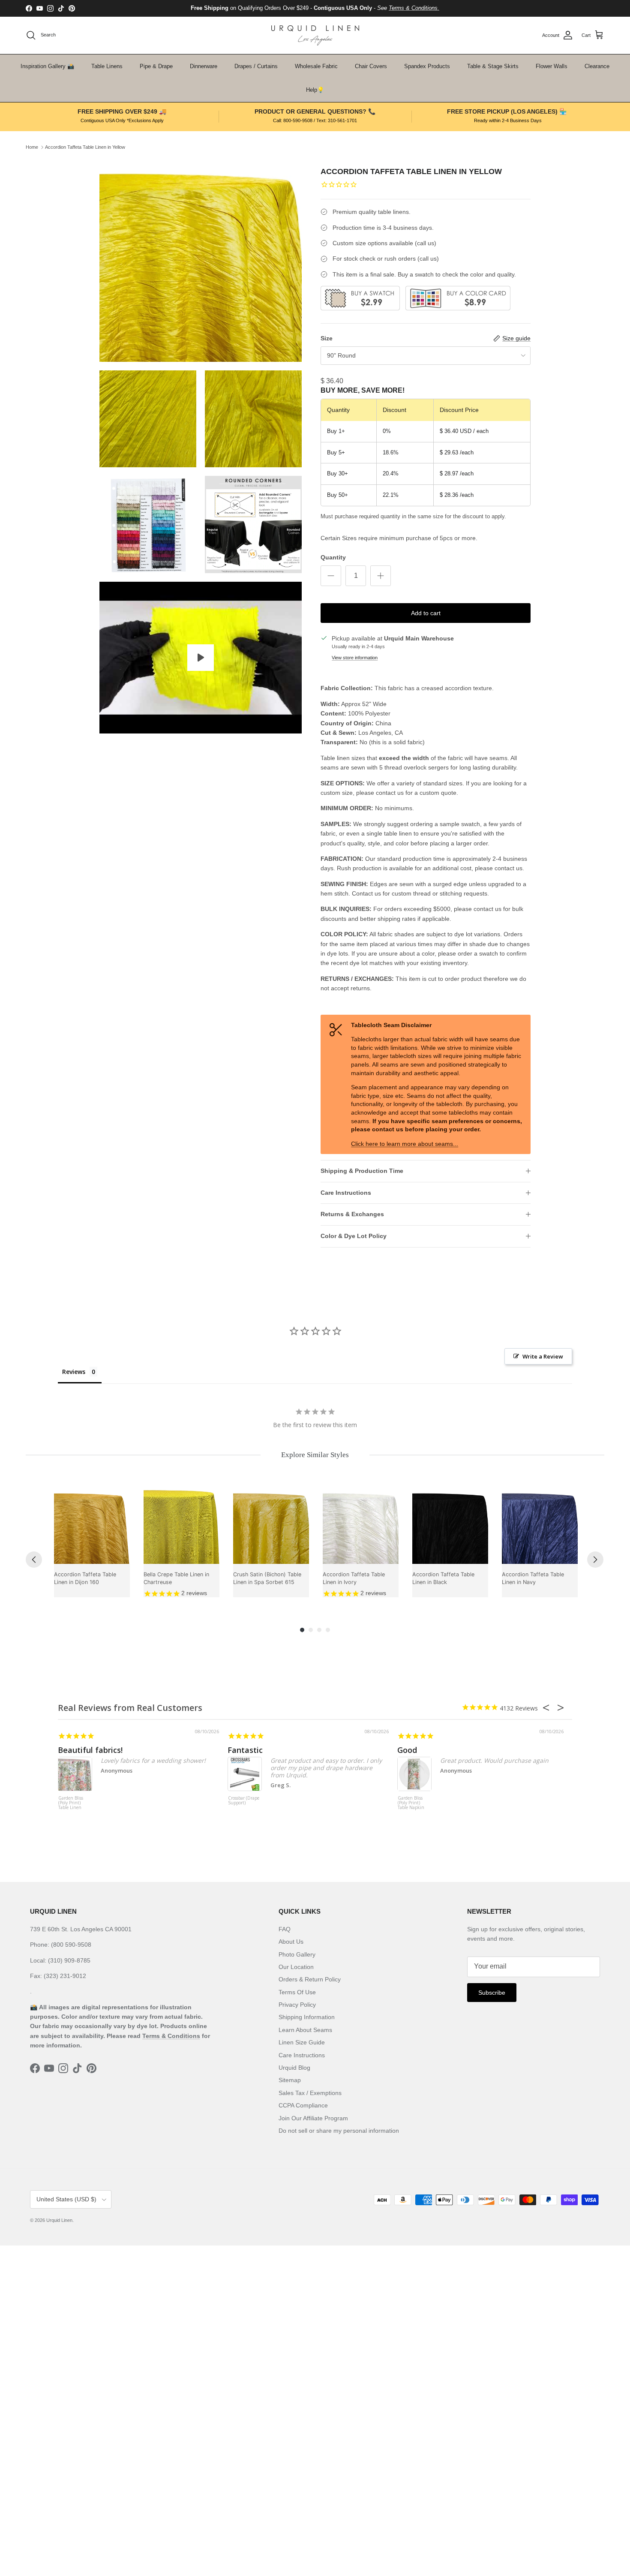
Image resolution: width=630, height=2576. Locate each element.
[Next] (595, 1560)
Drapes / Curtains (256, 66)
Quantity (333, 557)
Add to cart (426, 613)
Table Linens (107, 66)
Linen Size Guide (302, 2042)
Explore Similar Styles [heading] (315, 1455)
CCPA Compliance (303, 2105)
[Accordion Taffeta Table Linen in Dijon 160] (92, 1526)
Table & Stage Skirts (493, 66)
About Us (291, 1942)
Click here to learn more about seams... (405, 1144)
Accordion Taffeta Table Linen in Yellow (85, 147)
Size (327, 338)
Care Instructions (346, 1193)
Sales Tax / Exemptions (310, 2093)
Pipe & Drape (156, 66)
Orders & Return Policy (310, 1979)
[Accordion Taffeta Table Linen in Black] (450, 1526)
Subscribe (492, 1993)
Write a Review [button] (543, 1356)
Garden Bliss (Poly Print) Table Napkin (411, 1803)
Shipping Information (307, 2017)
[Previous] (34, 1560)
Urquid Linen (59, 2220)
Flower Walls (552, 66)
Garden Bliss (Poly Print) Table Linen (71, 1803)
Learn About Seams (305, 2030)
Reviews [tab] (74, 1372)
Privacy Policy (297, 2005)
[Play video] (201, 658)
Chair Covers (371, 66)
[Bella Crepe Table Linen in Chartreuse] (181, 1526)
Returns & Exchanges (352, 1214)
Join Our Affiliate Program (313, 2118)
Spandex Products (427, 66)
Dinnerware (204, 66)
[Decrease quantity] (331, 576)
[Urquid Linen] (315, 35)
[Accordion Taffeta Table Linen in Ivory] (361, 1526)
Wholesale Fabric (316, 66)
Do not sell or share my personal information (339, 2131)
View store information (355, 658)
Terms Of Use (297, 1992)
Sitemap (290, 2080)
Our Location (296, 1967)
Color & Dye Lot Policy (354, 1236)
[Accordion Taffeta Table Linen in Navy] (540, 1526)
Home (32, 147)
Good (407, 1750)
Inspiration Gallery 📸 (47, 66)
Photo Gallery (297, 1954)
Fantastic (245, 1750)
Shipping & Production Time (362, 1171)
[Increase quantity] (381, 576)
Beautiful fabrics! (90, 1750)
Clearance (597, 66)
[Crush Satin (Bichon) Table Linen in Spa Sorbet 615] (271, 1526)
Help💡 (315, 90)
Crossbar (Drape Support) (244, 1801)
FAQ (285, 1929)
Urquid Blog (294, 2068)
